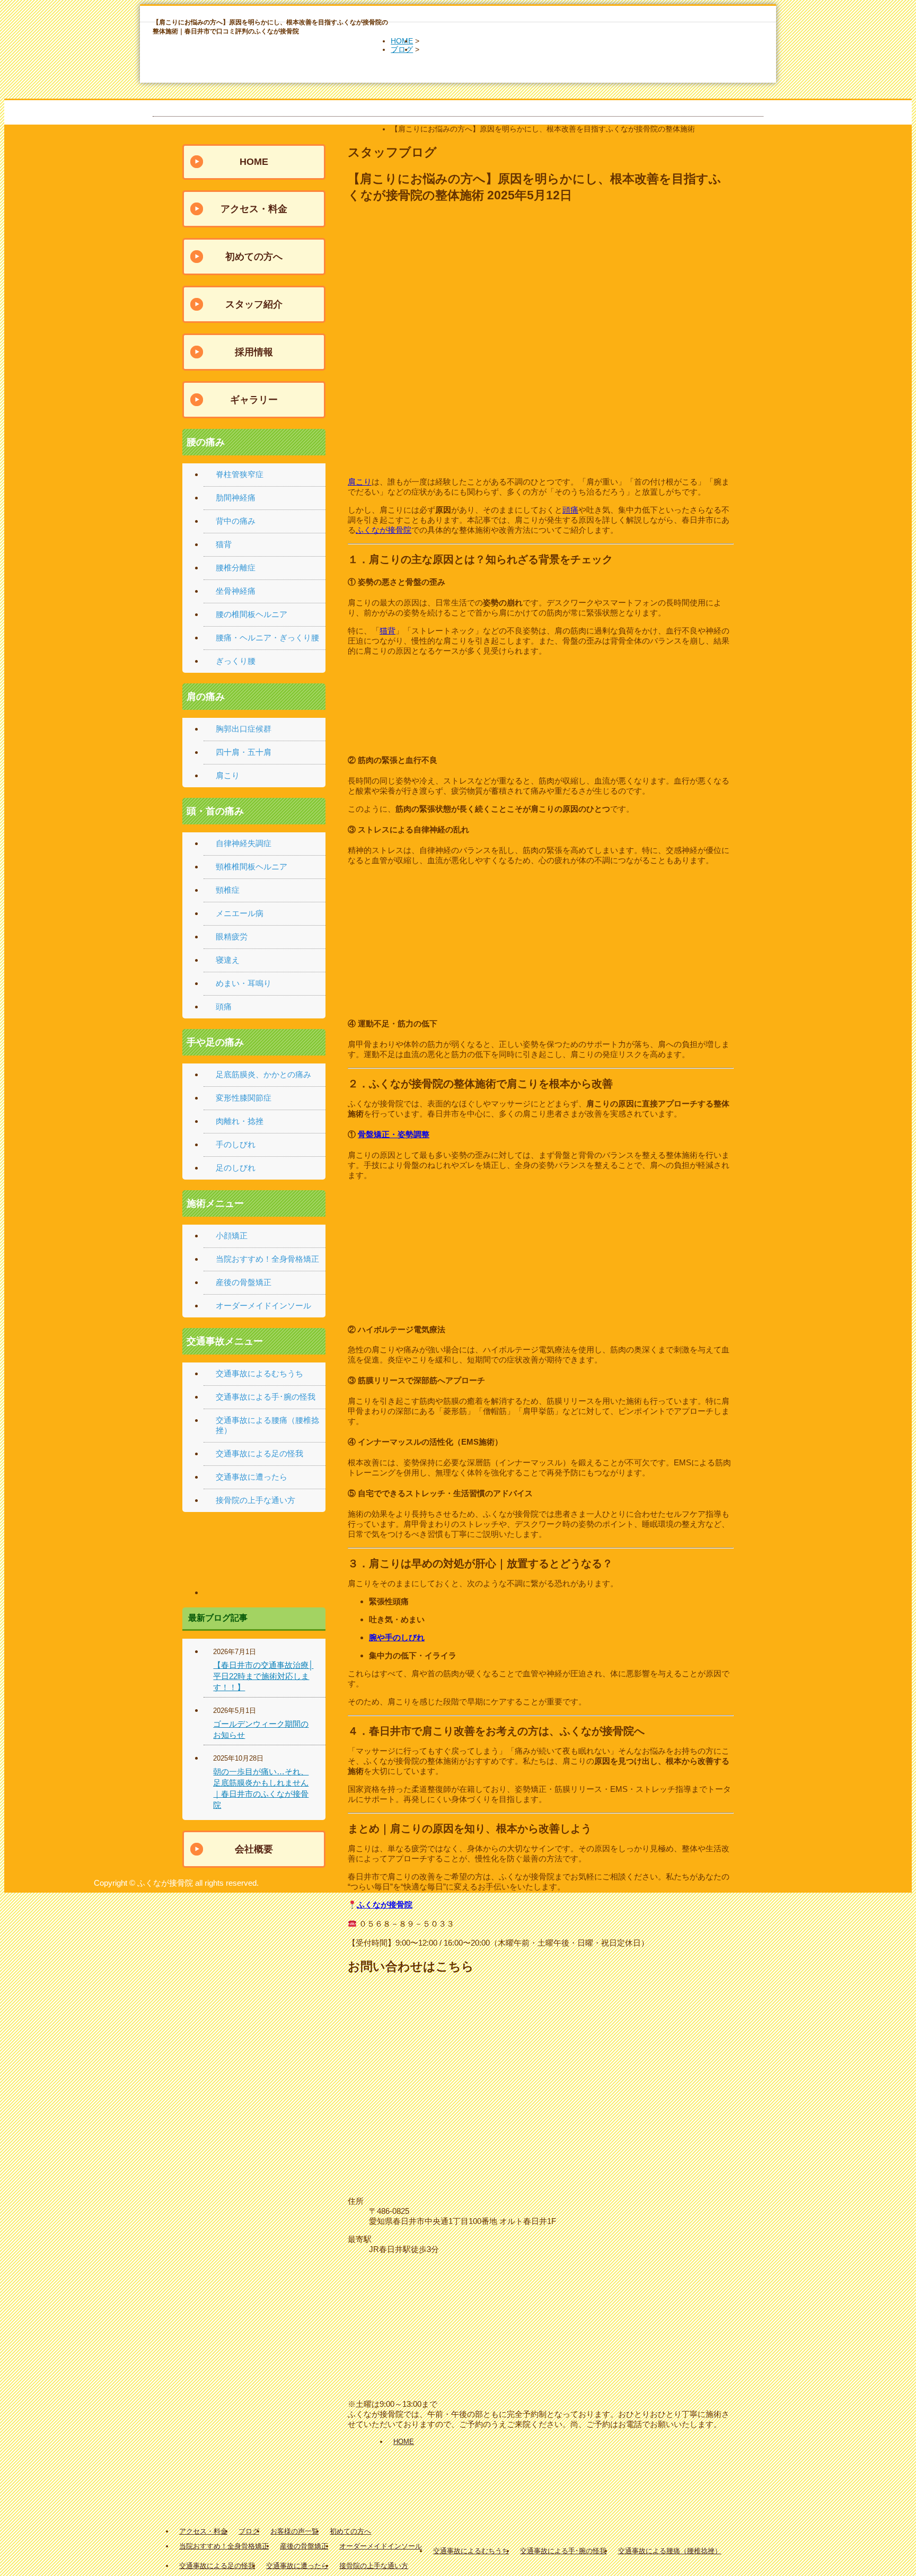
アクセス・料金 (254, 209)
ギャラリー (254, 400)
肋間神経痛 (236, 498)
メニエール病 (240, 913)
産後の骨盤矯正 (244, 1282)
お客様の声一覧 (294, 2531)
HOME (402, 41)
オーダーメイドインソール (263, 1305)
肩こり (360, 482)
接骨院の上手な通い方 (256, 1500)
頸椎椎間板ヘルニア (252, 867)
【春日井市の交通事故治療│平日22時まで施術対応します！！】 (263, 1676)
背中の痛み (236, 521)
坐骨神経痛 (236, 591)
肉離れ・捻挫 (240, 1121)
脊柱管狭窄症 (240, 474)
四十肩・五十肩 (244, 752)
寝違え (228, 960)
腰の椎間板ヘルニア (252, 614)
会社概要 (254, 1849)
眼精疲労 (232, 937)
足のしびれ (236, 1168)
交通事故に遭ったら (252, 1477)
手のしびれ (236, 1144)
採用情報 (254, 352)
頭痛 (570, 510)
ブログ (402, 49)
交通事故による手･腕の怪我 (266, 1397)
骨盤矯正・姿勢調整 (394, 1134)
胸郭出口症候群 (244, 729)
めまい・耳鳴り (244, 983)
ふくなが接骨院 (384, 530)
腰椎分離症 (236, 568)
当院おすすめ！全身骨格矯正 (267, 1259)
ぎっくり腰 (236, 661)
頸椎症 (228, 890)
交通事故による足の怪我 (259, 1453)
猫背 (387, 631)
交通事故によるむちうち (259, 1373)
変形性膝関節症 (244, 1098)
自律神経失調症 (244, 843)
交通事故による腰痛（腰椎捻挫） (670, 2551)
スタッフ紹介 (254, 304)
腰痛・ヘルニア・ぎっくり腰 (267, 638)
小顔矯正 (232, 1236)
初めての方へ (254, 257)
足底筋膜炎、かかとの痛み (263, 1074)
